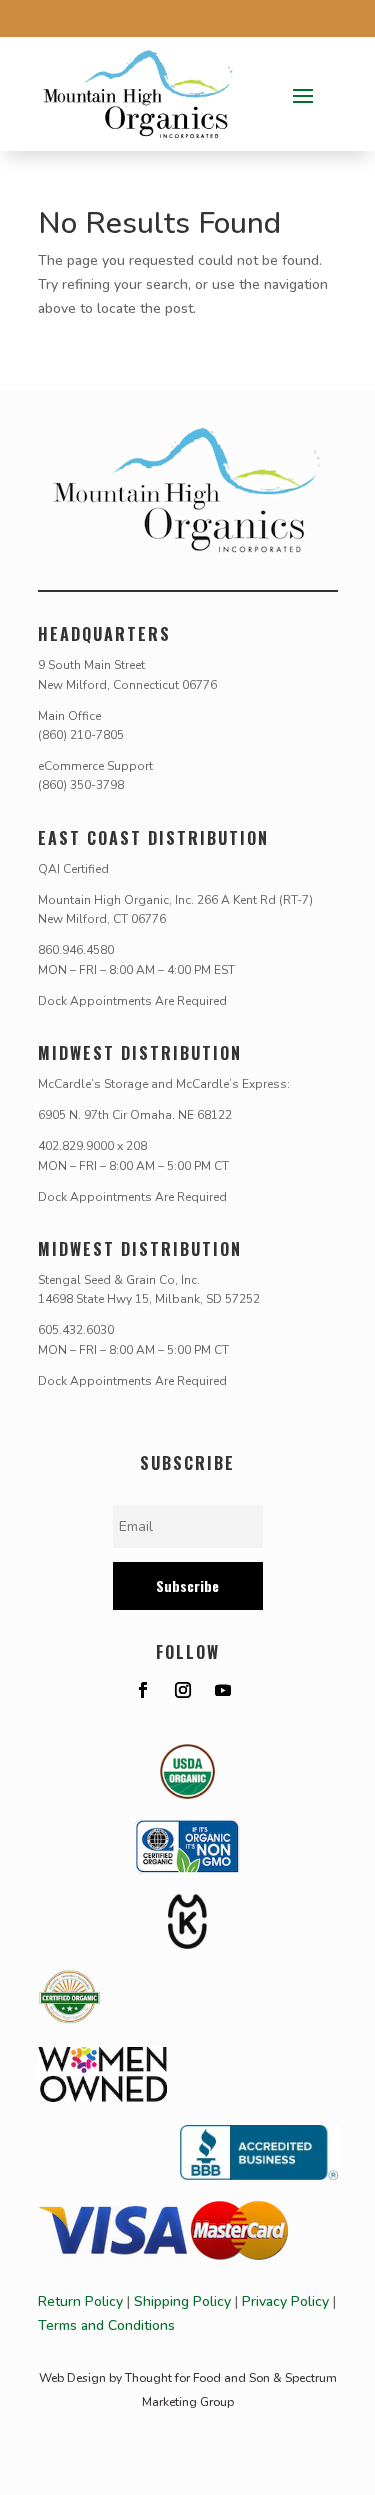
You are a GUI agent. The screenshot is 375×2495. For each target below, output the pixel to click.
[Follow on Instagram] (183, 1690)
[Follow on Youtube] (223, 1690)
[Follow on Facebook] (143, 1690)
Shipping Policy (182, 2301)
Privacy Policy (285, 2301)
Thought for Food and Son (197, 2378)
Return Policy (80, 2301)
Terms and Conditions (106, 2325)
